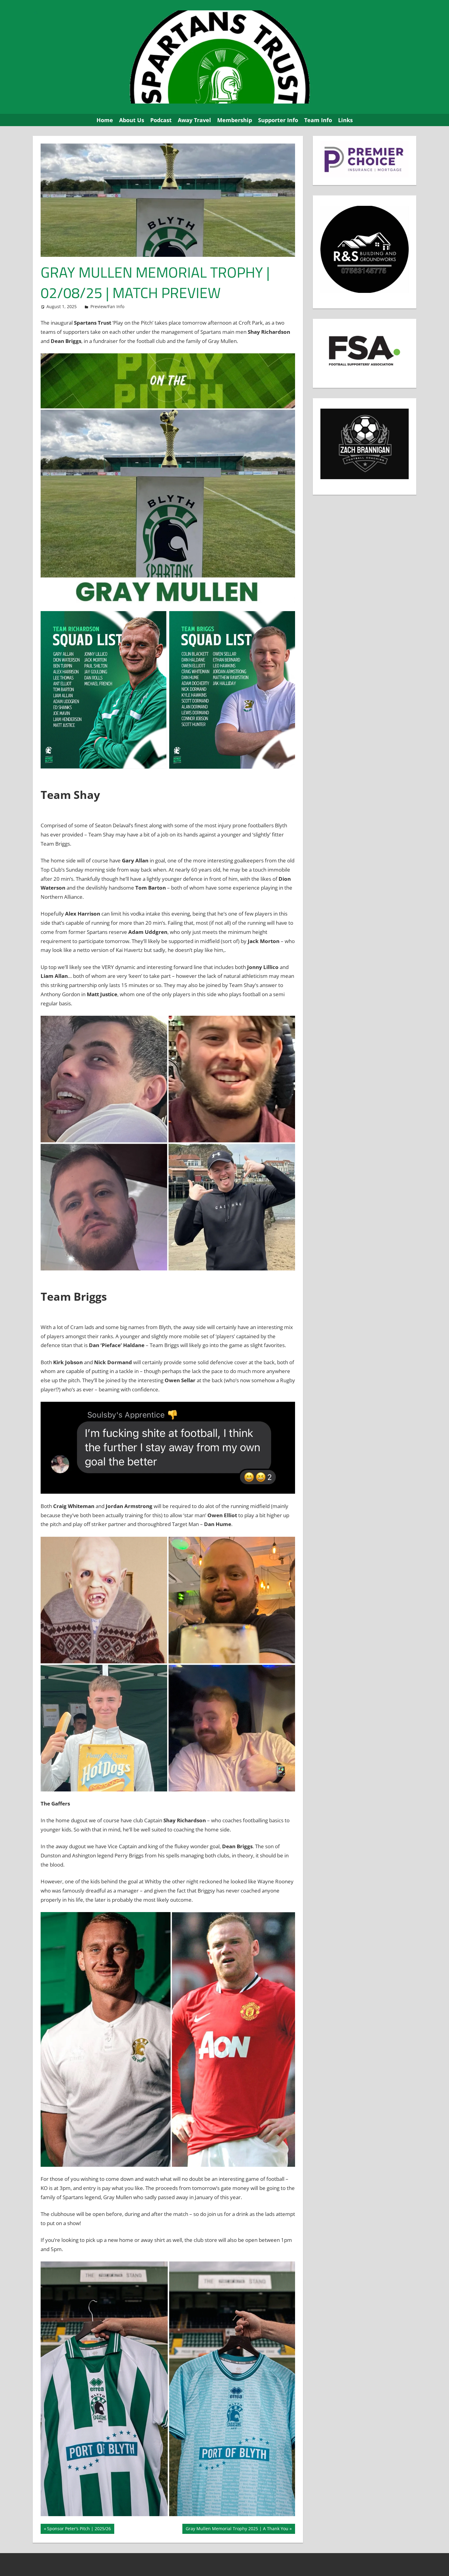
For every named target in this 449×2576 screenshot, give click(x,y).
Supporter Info (278, 120)
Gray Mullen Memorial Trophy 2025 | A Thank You (237, 2530)
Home (105, 120)
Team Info (318, 120)
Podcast (161, 120)
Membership (235, 120)
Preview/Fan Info (107, 306)
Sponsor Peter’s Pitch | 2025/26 (79, 2530)
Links (345, 120)
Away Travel (194, 120)
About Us (132, 120)
